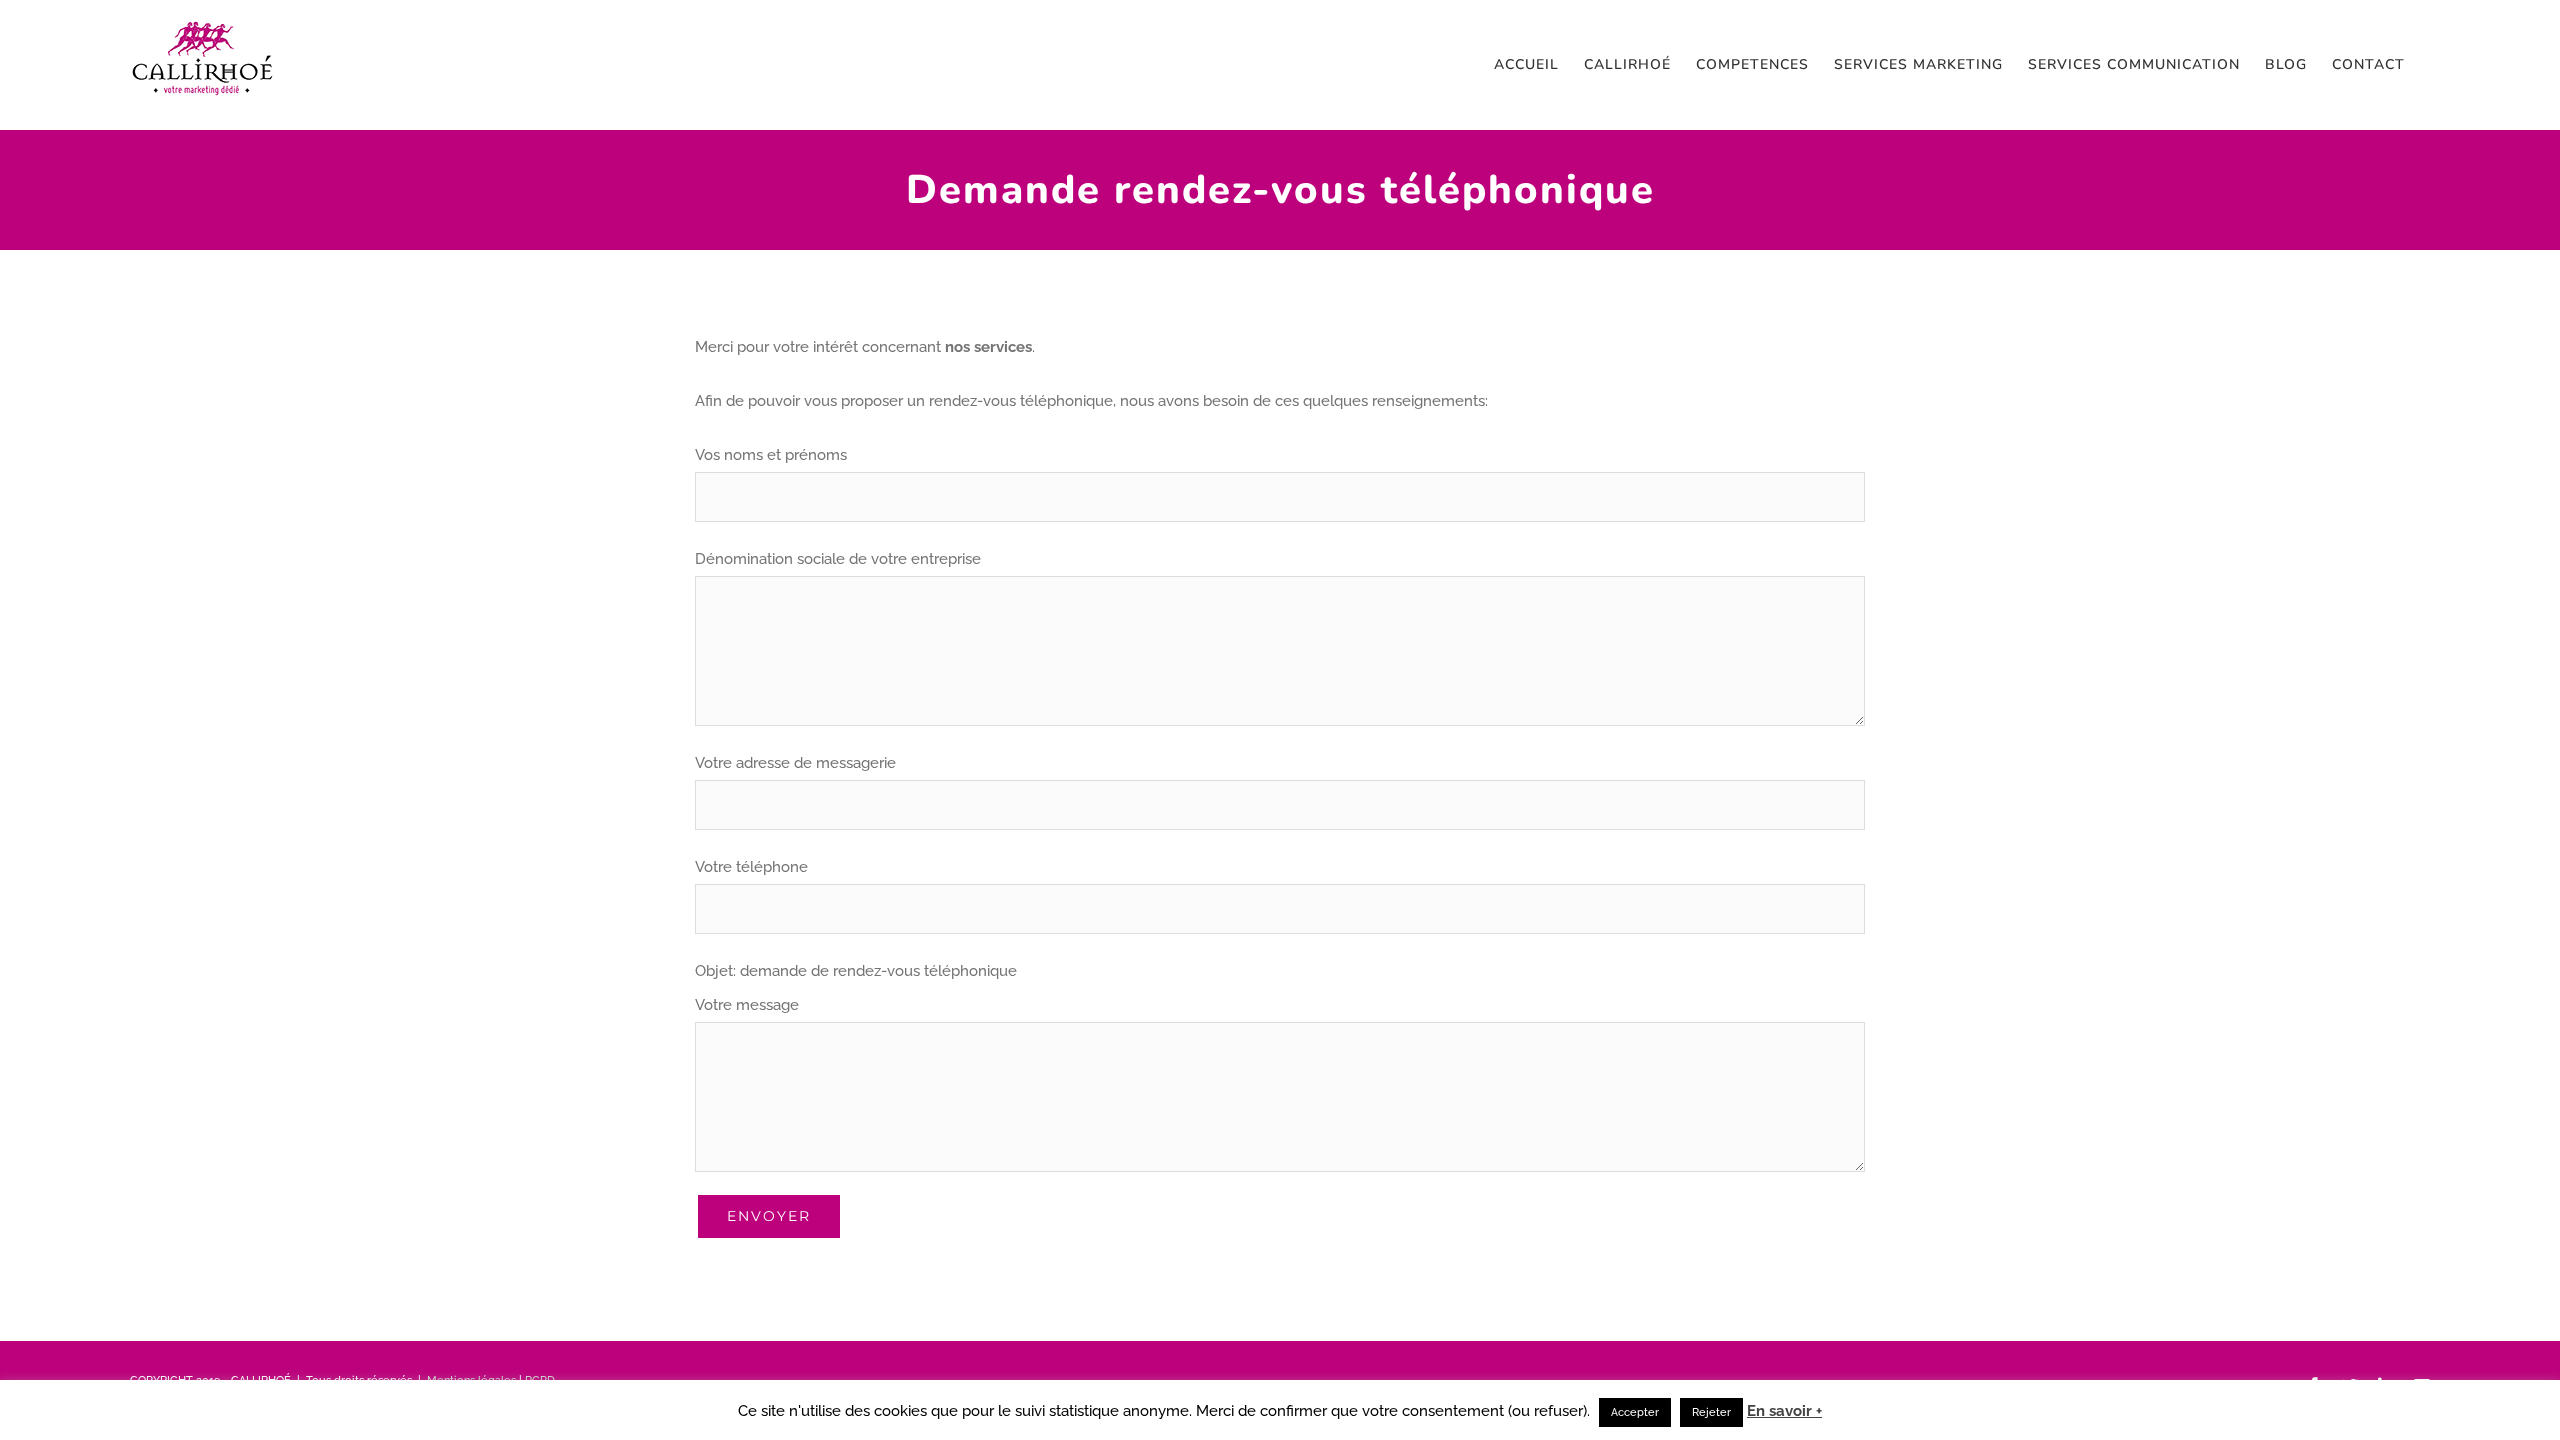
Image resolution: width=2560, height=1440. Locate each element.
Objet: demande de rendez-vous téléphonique (856, 971)
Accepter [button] (1635, 1412)
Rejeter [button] (1711, 1412)
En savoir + (1784, 1411)
